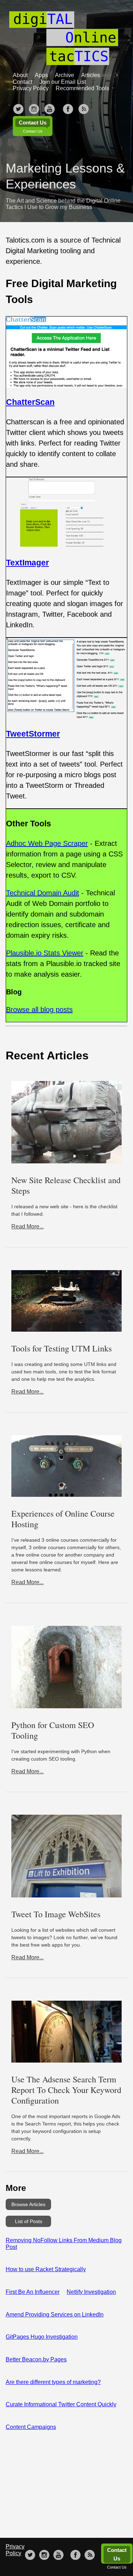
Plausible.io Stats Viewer (45, 953)
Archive (65, 75)
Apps (41, 75)
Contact (23, 82)
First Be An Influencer (33, 2292)
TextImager (27, 563)
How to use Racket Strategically (46, 2269)
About (20, 75)
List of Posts (29, 2221)
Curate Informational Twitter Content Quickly (61, 2404)
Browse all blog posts (39, 1010)
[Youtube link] (50, 107)
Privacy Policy (31, 88)
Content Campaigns (31, 2427)
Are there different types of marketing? (53, 2382)
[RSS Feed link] (84, 107)
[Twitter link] (18, 107)
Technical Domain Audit (43, 893)
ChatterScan (30, 402)
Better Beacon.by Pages (36, 2359)
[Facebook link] (68, 107)
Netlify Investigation (91, 2292)
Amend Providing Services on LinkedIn (55, 2315)
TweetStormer (33, 734)
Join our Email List (63, 82)
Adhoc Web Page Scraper (47, 843)
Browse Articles (28, 2204)
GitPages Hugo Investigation (42, 2337)
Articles (91, 75)
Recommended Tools (82, 88)
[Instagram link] (34, 107)
